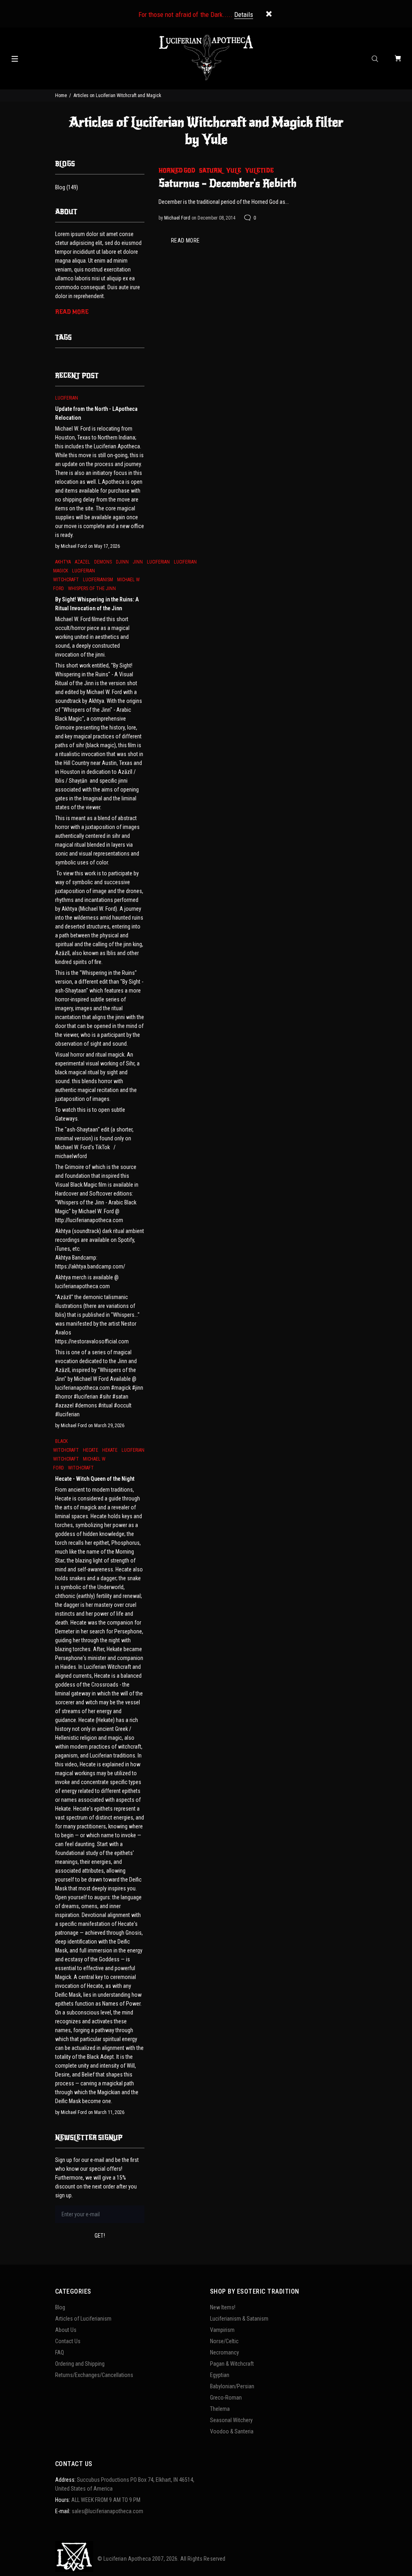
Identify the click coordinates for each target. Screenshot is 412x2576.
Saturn (211, 171)
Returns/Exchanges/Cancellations (94, 2375)
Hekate (110, 1450)
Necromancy (225, 2352)
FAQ (60, 2352)
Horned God (177, 171)
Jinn (138, 562)
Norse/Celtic (224, 2341)
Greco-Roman (226, 2398)
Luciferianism (98, 580)
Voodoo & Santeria (232, 2431)
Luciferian (67, 398)
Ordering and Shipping (80, 2364)
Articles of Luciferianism (83, 2319)
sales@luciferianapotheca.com (107, 2511)
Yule (234, 171)
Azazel (82, 562)
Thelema (220, 2409)
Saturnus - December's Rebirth (228, 183)
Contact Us (68, 2341)
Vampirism (222, 2330)
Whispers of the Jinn (92, 589)
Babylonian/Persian (232, 2386)
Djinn (122, 562)
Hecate (91, 1450)
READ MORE (185, 240)
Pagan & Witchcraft (232, 2364)
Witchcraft (81, 1468)
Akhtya (63, 562)
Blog (60, 2307)
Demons (103, 562)
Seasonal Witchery (231, 2420)
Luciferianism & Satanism (239, 2319)
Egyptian (220, 2375)
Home (61, 95)
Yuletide (259, 171)
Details (244, 15)
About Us (66, 2330)
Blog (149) (67, 187)
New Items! (223, 2307)
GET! (100, 2236)
